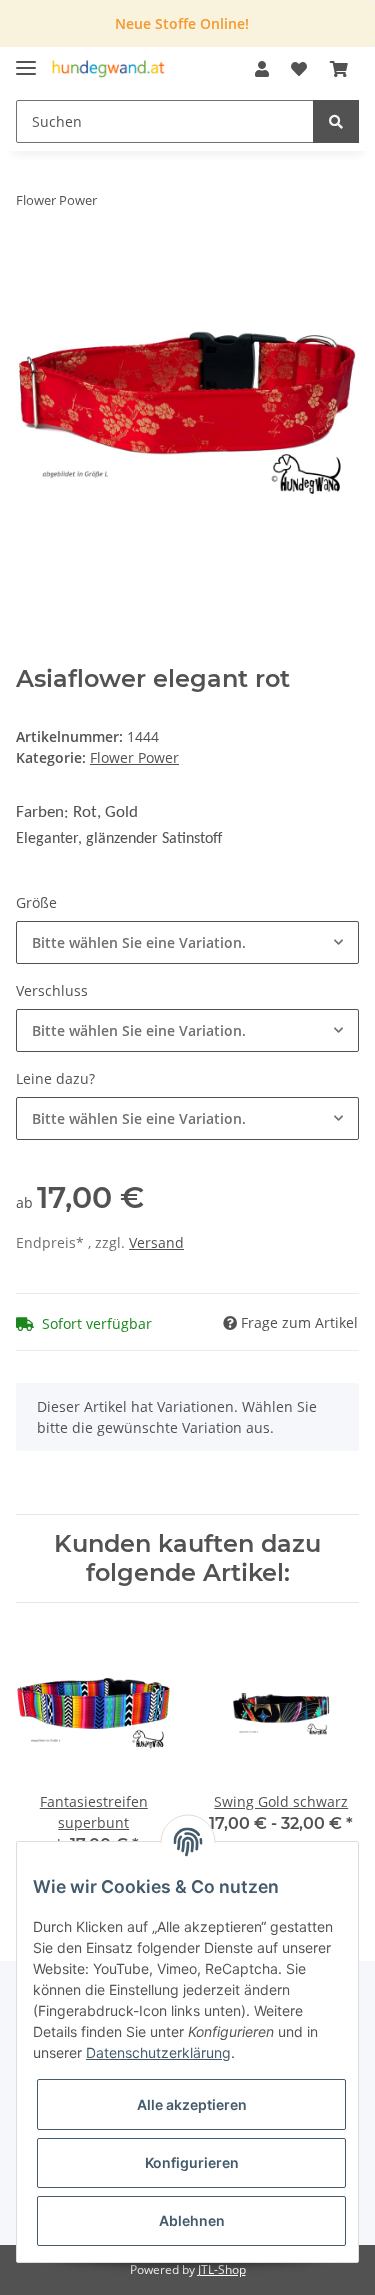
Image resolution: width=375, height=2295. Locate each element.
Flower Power (134, 757)
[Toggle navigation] (26, 59)
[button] (262, 69)
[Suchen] (336, 121)
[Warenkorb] (339, 69)
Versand (156, 1242)
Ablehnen (192, 2220)
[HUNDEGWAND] (108, 69)
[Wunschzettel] (299, 69)
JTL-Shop (222, 2269)
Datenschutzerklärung (158, 2052)
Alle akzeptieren (192, 2104)
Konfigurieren (192, 2162)
